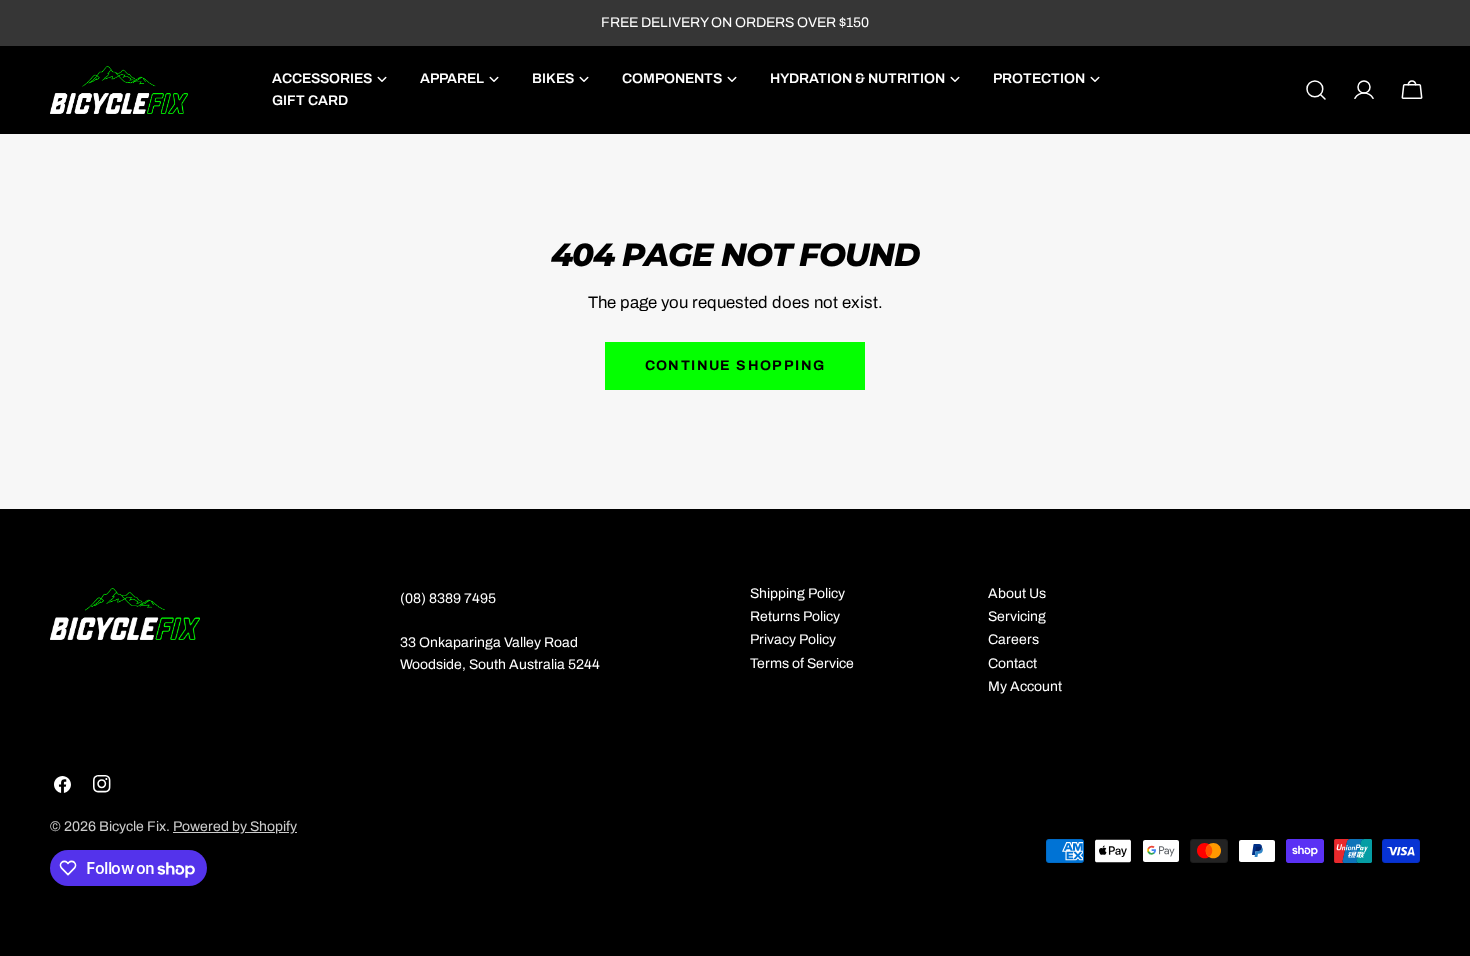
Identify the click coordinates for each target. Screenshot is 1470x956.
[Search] (1316, 90)
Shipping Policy (797, 593)
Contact (1012, 663)
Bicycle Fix (132, 826)
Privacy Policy (793, 639)
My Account (1025, 686)
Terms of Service (802, 663)
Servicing (1017, 616)
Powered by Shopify (235, 826)
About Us (1017, 593)
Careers (1013, 639)
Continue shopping (735, 365)
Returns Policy (795, 616)
